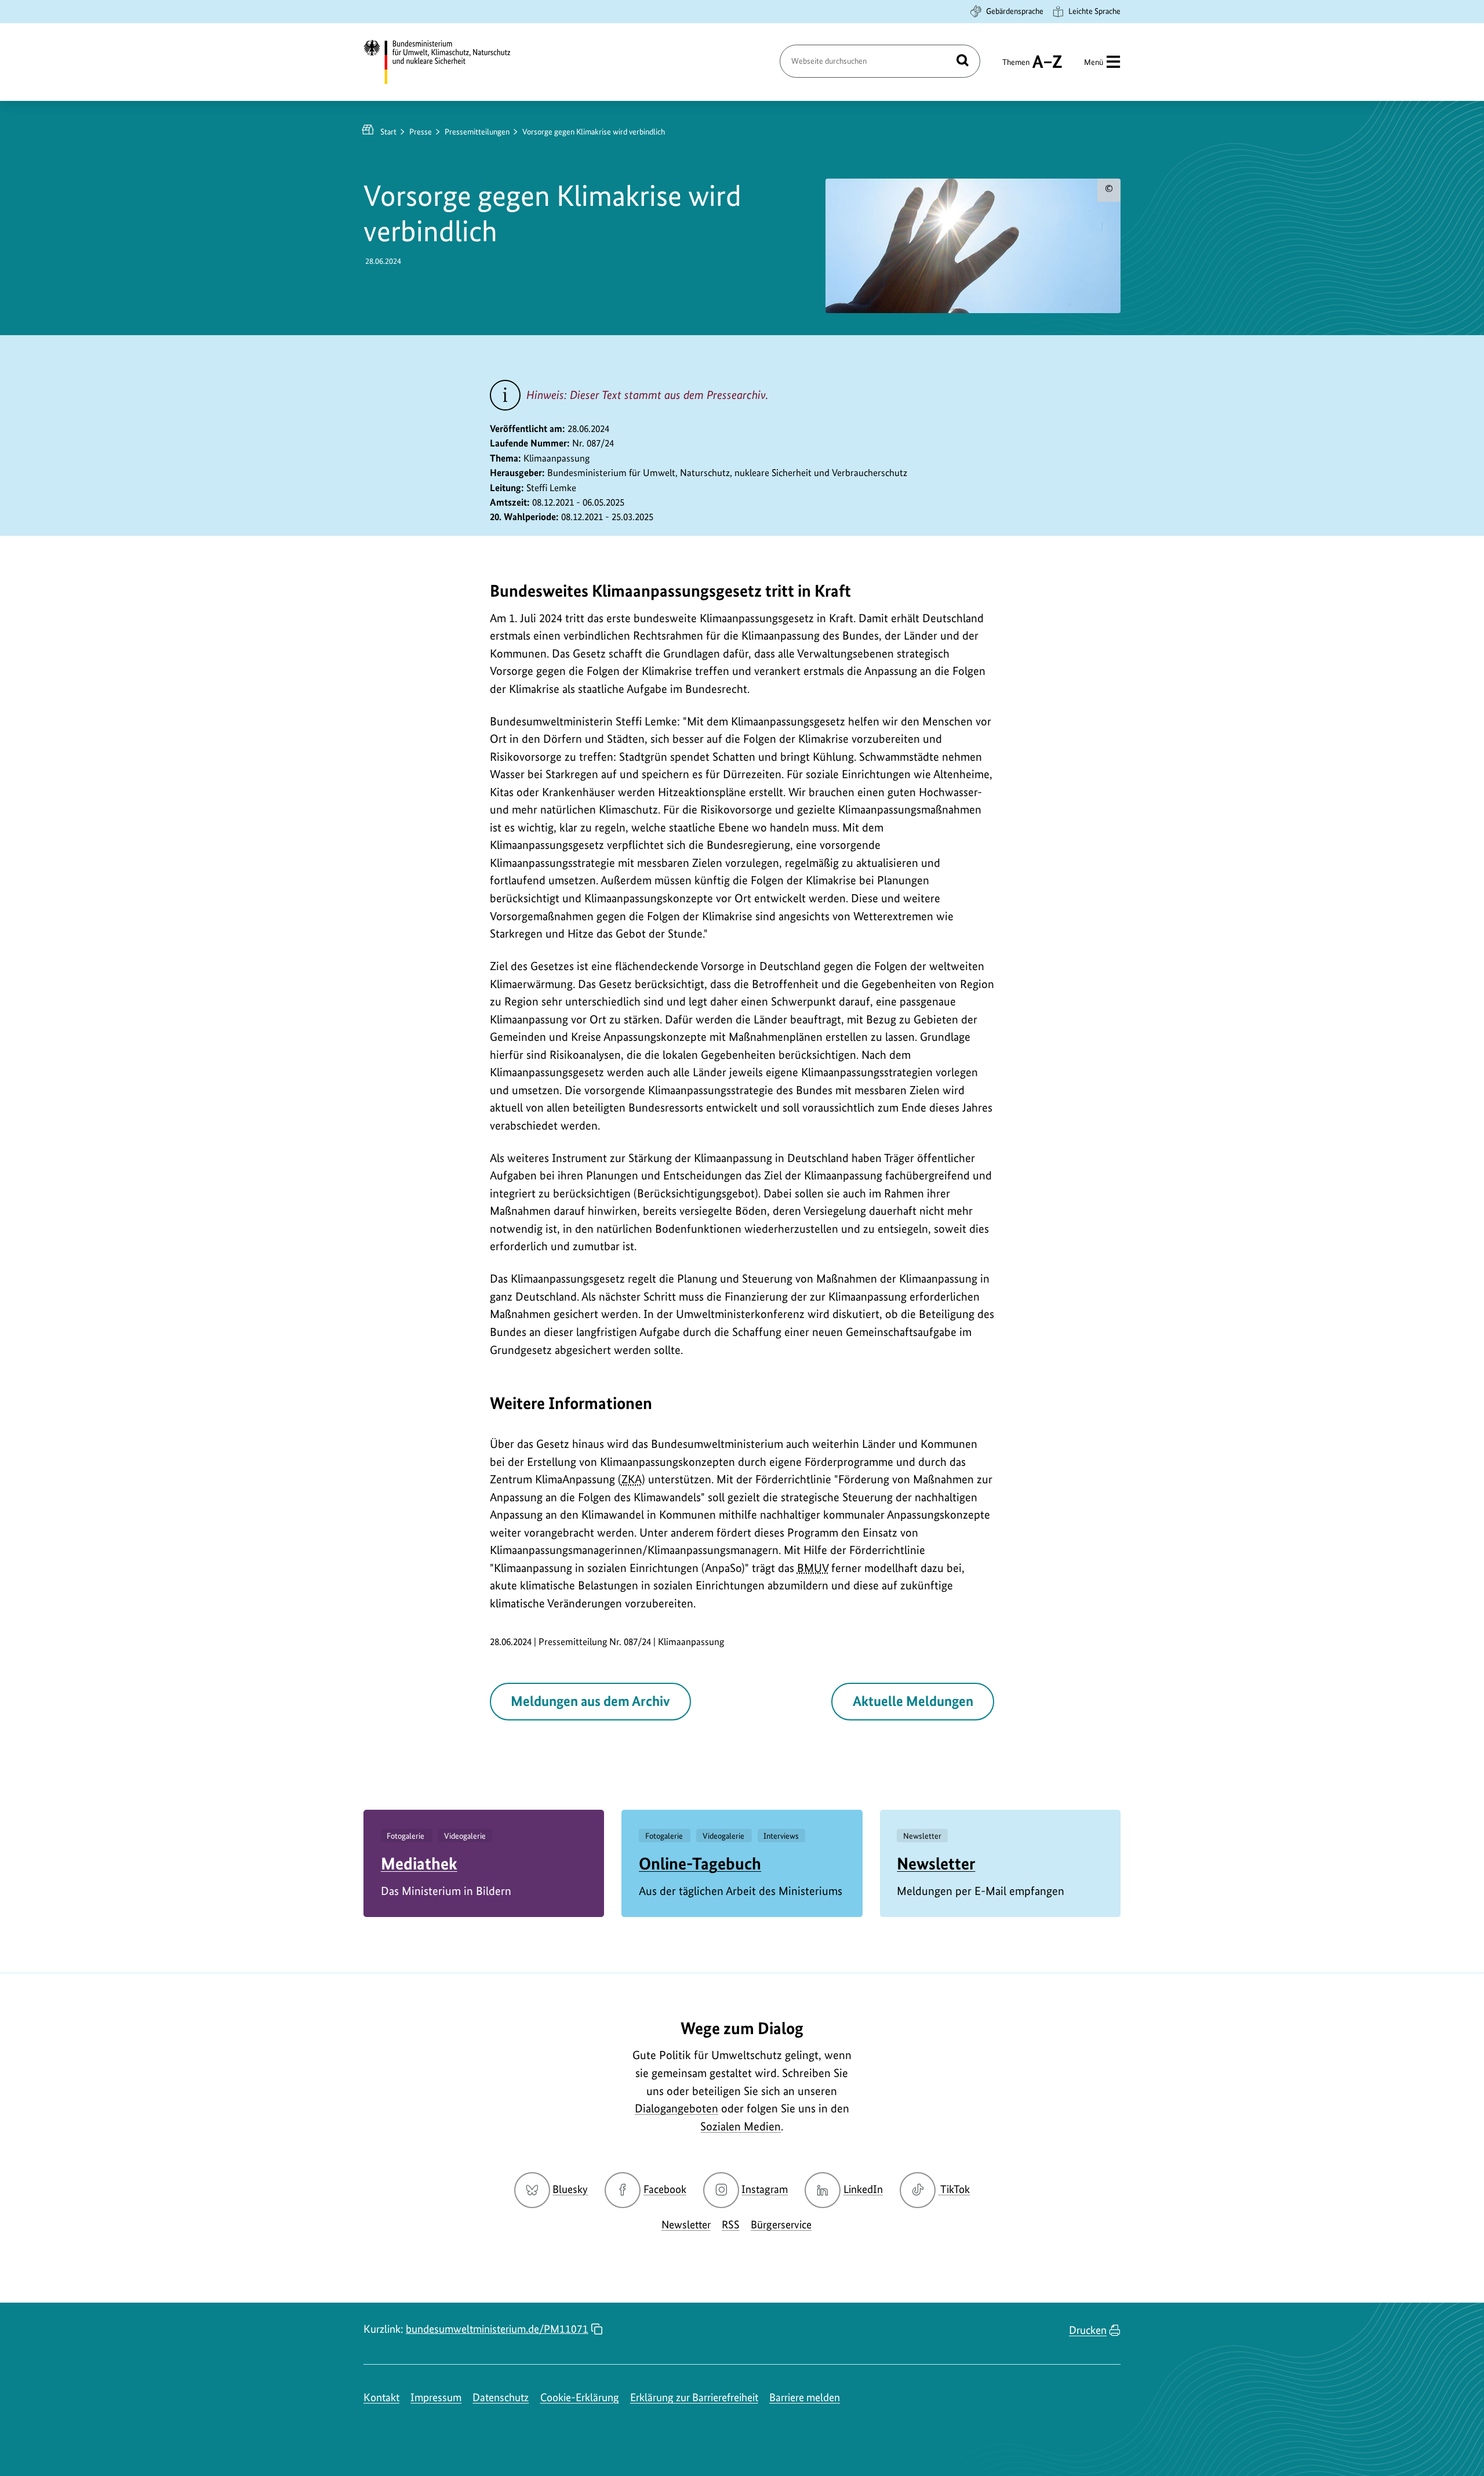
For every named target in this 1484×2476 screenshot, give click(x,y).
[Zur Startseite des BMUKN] (447, 62)
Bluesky (570, 2189)
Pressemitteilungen (477, 132)
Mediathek (419, 1863)
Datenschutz (501, 2397)
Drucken (1088, 2330)
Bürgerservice (781, 2225)
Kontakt (381, 2397)
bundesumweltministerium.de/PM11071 (497, 2329)
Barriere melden (805, 2397)
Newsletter (936, 1863)
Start (388, 132)
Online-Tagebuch (700, 1863)
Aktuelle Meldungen (913, 1701)
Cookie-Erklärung (580, 2397)
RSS (731, 2225)
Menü (1094, 62)
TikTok (955, 2189)
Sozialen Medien (741, 2126)
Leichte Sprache (1094, 11)
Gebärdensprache (1015, 11)
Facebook (665, 2189)
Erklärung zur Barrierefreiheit (694, 2397)
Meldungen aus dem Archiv (590, 1701)
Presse (421, 132)
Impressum (436, 2397)
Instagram (765, 2189)
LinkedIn (863, 2189)
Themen (1016, 67)
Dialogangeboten (676, 2108)
